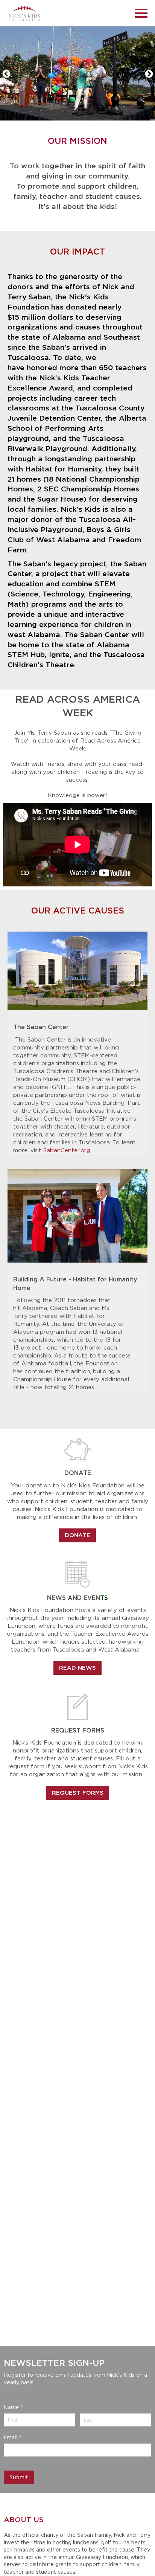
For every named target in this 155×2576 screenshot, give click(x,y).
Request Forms (78, 1793)
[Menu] (141, 12)
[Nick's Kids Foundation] (24, 13)
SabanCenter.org (67, 1150)
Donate (77, 1535)
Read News (77, 1668)
